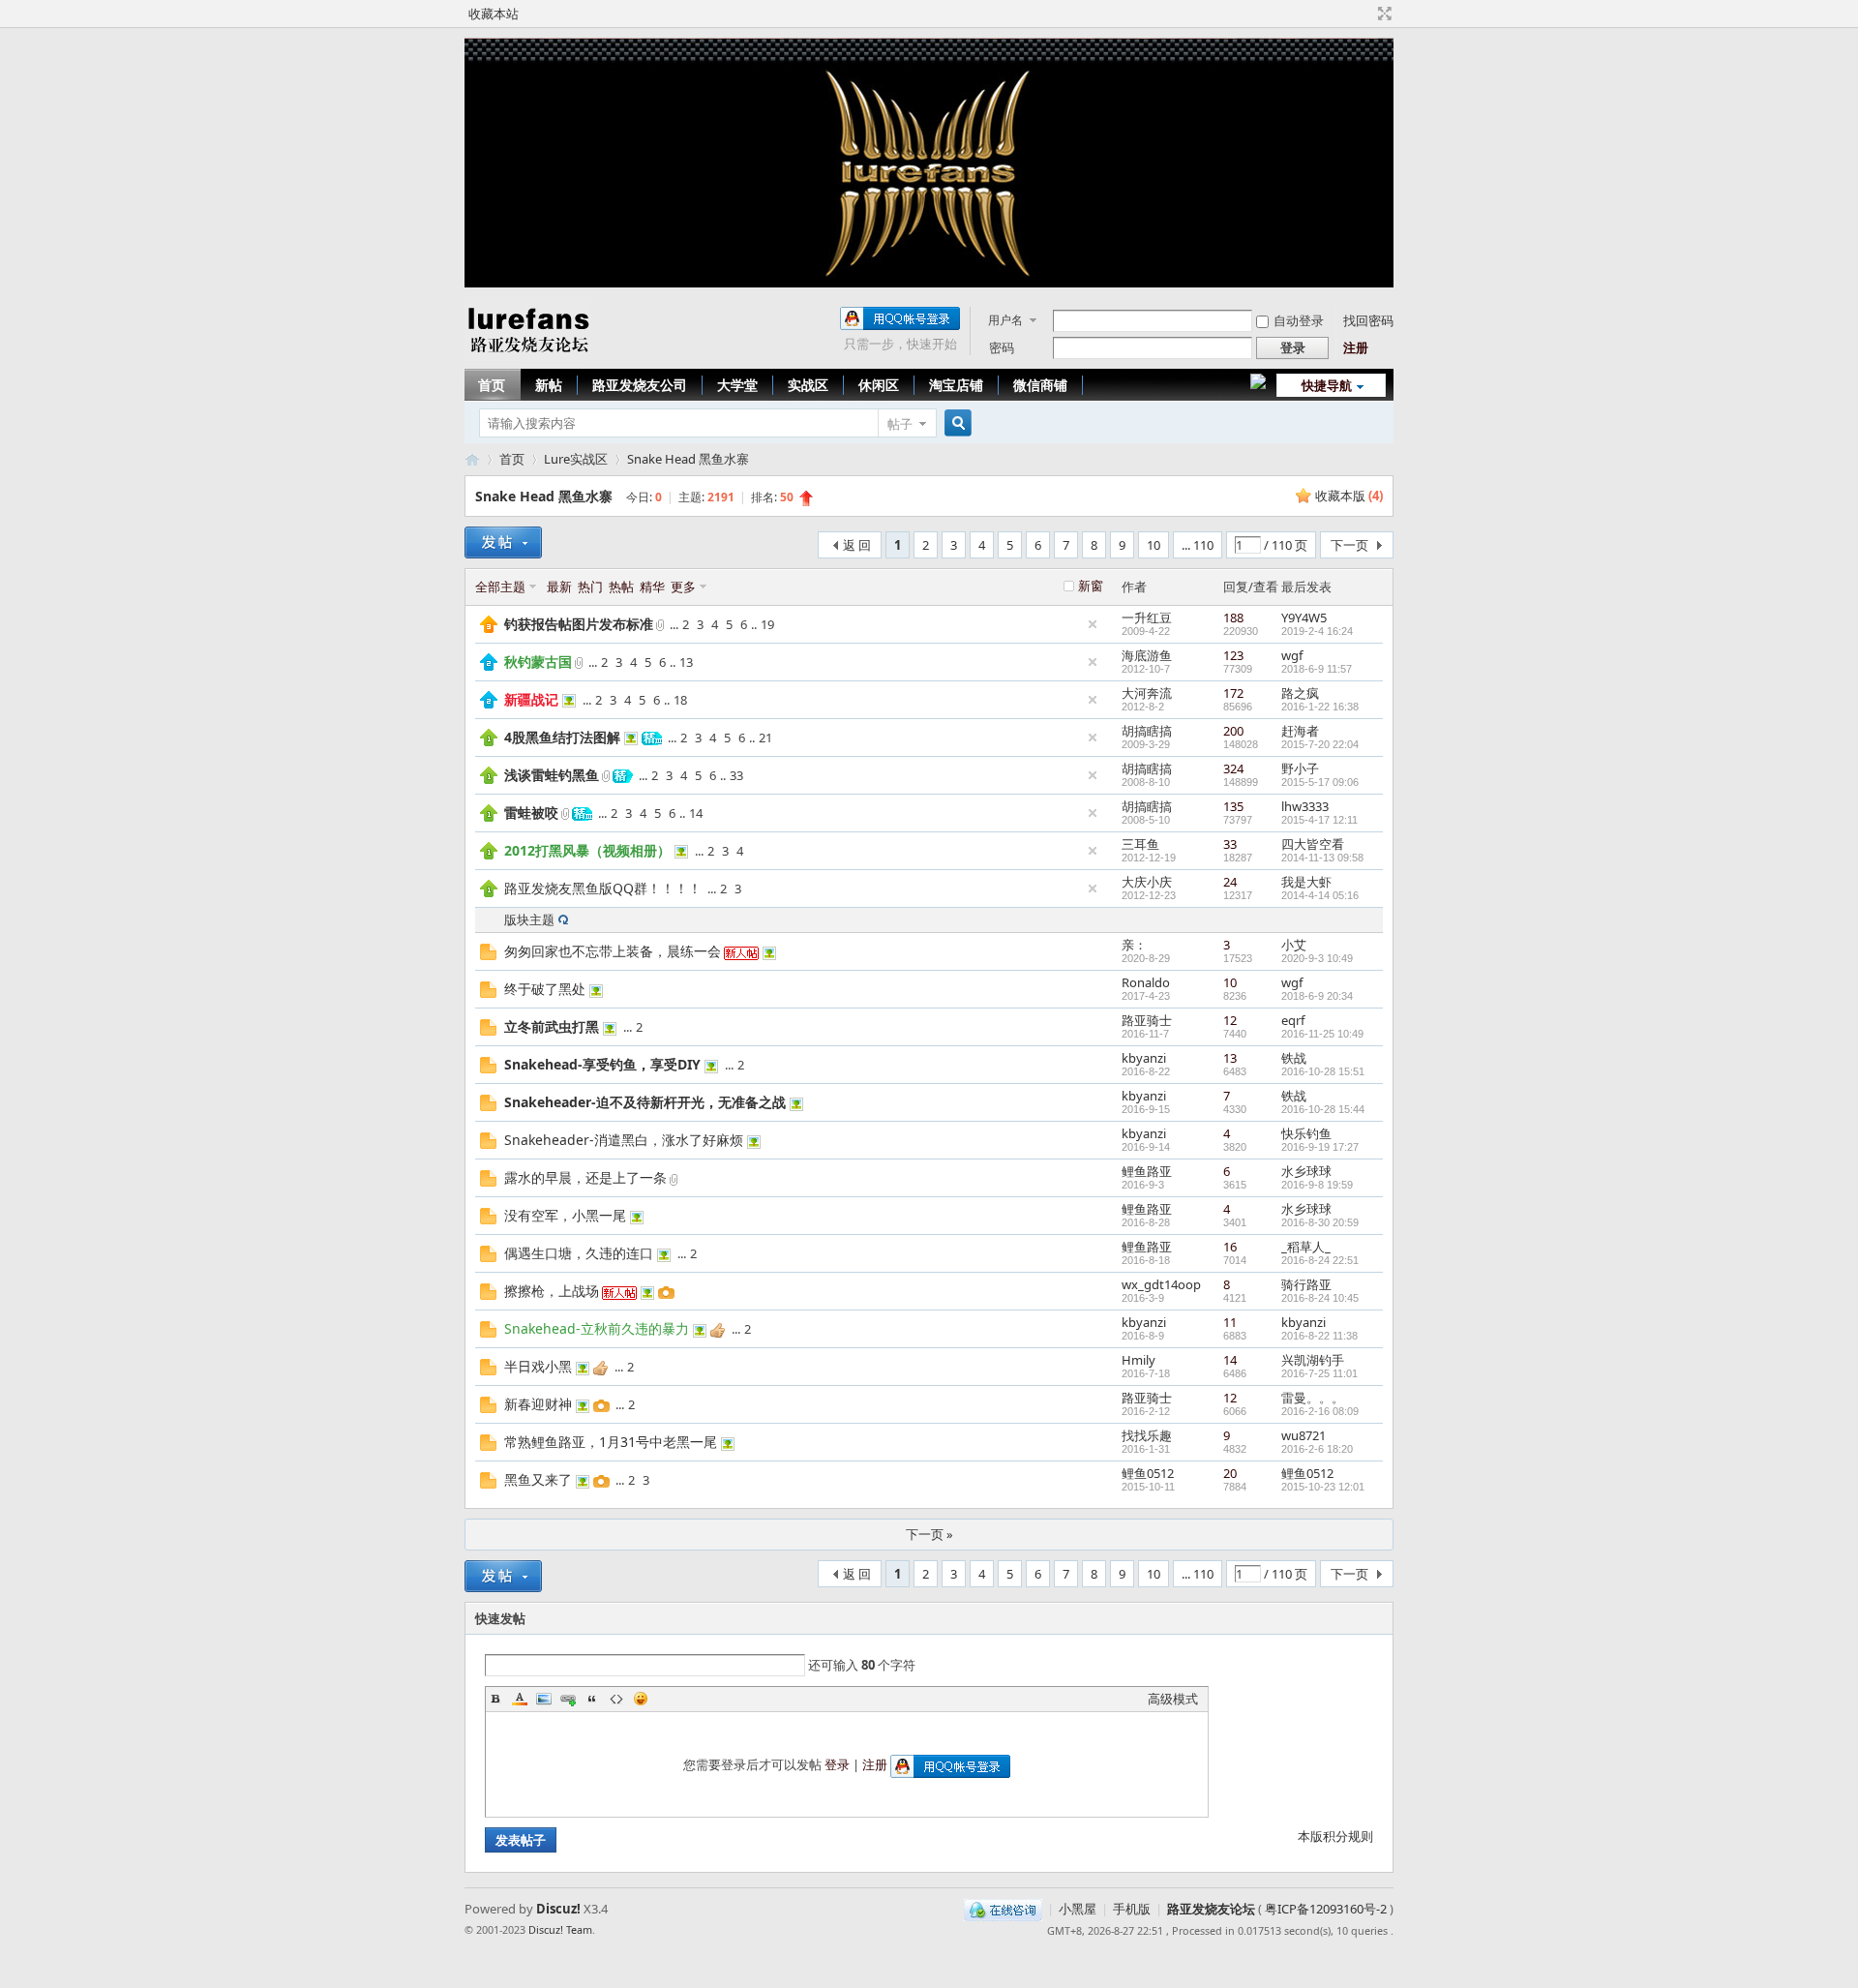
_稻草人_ (1306, 1247)
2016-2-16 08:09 (1320, 1411)
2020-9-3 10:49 (1317, 958)
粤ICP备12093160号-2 (1326, 1909)
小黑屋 (1078, 1909)
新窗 (1091, 586)
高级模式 (1173, 1699)
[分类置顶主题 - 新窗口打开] (489, 666)
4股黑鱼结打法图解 (562, 737)
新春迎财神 (538, 1404)
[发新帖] (503, 542)
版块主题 (529, 919)
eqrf (1293, 1020)
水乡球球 (1306, 1171)
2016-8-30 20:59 (1320, 1222)
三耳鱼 (1140, 844)
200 (1233, 731)
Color (520, 1699)
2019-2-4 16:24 (1317, 631)
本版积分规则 (1335, 1836)
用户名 (1005, 320)
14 (696, 813)
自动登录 (1299, 320)
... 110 (1198, 545)
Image (544, 1699)
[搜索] (955, 423)
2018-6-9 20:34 (1317, 996)
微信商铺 (1040, 385)
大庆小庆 (1147, 882)
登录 (837, 1764)
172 (1233, 693)
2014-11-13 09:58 (1322, 858)
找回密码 (1368, 320)
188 (1233, 617)
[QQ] (1003, 1909)
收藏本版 (1349, 496)
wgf (1292, 655)
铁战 (1294, 1058)
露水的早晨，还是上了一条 (585, 1177)
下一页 (1349, 545)
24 (1230, 882)
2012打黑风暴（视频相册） (587, 850)
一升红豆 (1147, 617)
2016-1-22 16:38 (1320, 707)
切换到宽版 (1382, 14)
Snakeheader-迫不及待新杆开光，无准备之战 (645, 1102)
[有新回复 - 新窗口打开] (488, 955)
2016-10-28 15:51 (1323, 1071)
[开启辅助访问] (1366, 14)
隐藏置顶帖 (1093, 624)
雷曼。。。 (1313, 1398)
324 (1233, 768)
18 (680, 700)
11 (1230, 1322)
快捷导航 (1327, 385)
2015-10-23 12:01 (1323, 1487)
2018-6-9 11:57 (1317, 669)
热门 (590, 587)
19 (767, 624)
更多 (683, 587)
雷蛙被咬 (531, 813)
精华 (652, 587)
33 (736, 775)
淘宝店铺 (956, 385)
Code (616, 1699)
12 (1230, 1020)
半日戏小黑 (538, 1366)
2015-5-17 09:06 (1320, 782)
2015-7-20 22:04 (1320, 744)
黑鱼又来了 (538, 1479)
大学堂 (737, 385)
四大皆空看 (1313, 844)
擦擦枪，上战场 (552, 1291)
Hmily (1139, 1360)
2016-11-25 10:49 (1322, 1034)
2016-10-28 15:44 (1323, 1109)
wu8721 (1304, 1435)
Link (568, 1699)
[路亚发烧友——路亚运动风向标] (528, 356)
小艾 (1294, 945)
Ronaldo (1146, 982)
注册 (1356, 347)
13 (686, 662)
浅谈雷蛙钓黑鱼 (552, 775)
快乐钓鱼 (1306, 1133)
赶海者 (1300, 731)
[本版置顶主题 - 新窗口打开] (489, 741)
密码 (1002, 347)
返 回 (857, 545)
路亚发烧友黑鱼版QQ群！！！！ (603, 888)
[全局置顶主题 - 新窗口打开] (489, 628)
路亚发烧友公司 (640, 385)
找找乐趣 (1147, 1435)
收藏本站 (494, 14)
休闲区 (879, 385)
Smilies (641, 1699)
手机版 (1132, 1909)
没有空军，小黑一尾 (565, 1215)
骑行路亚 (1306, 1284)
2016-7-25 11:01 (1319, 1373)
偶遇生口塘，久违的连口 (579, 1253)
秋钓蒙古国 (538, 662)
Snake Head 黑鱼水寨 (688, 459)
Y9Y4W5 (1304, 617)
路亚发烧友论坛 (1211, 1909)
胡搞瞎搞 (1147, 731)
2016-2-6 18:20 (1317, 1449)
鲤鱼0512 (1148, 1473)
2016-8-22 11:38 (1319, 1336)
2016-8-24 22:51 (1320, 1260)
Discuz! (558, 1909)
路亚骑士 (1147, 1020)
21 (765, 738)
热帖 (621, 587)
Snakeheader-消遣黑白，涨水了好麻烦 (624, 1140)
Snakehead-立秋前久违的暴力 (597, 1328)
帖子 (900, 424)
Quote (592, 1699)
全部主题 (500, 587)
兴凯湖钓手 (1313, 1360)
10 (1154, 545)
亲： (1134, 945)
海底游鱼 (1147, 655)
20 (1230, 1473)
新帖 (549, 385)
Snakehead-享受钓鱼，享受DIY (602, 1064)
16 (1230, 1247)
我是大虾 (1306, 882)
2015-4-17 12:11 (1319, 820)
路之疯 (1300, 693)
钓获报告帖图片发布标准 (579, 624)
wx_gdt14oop (1161, 1284)
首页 (492, 385)
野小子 (1300, 768)
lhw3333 (1305, 806)
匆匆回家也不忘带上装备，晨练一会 (613, 951)
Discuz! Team (560, 1929)
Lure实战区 (576, 459)
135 (1233, 806)
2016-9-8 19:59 (1317, 1185)
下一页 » (929, 1534)
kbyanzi (1144, 1058)
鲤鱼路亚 (1147, 1171)
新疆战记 (531, 699)
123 (1233, 655)
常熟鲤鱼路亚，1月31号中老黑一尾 (611, 1442)
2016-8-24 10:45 (1320, 1298)
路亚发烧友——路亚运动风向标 (472, 459)
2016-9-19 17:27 (1320, 1147)
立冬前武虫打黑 (552, 1026)
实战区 (808, 385)
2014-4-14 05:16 (1320, 895)
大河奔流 (1147, 693)
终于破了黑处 (545, 989)
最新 (559, 587)
